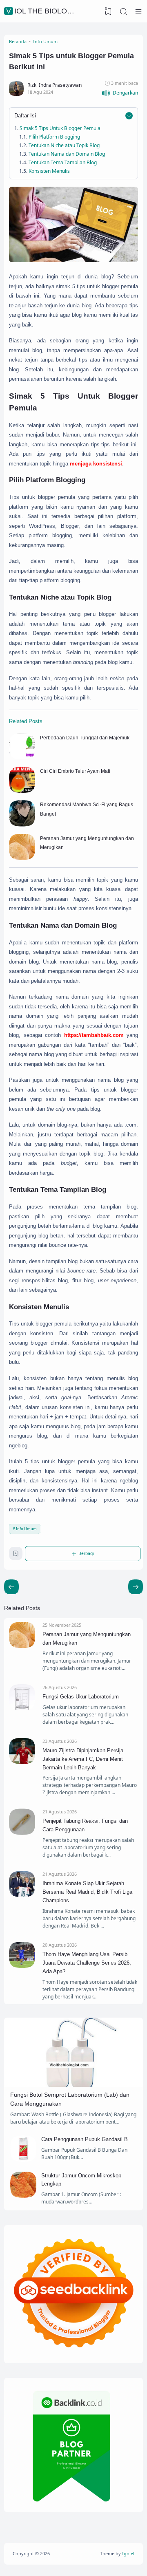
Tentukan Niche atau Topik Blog (64, 145)
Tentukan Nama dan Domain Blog (67, 154)
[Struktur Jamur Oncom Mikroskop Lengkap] (23, 2196)
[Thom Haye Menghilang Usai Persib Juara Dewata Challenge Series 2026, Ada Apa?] (22, 1966)
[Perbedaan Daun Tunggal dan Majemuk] (22, 758)
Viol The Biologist (45, 11)
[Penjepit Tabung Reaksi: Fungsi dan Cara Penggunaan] (22, 1833)
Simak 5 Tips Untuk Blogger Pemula (60, 128)
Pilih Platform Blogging (54, 137)
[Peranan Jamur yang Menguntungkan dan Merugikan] (22, 858)
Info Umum (26, 1529)
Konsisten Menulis (49, 171)
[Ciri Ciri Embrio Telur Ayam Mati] (22, 791)
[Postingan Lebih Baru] (136, 1587)
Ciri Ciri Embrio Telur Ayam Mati (75, 771)
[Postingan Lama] (11, 1587)
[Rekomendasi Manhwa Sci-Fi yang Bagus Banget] (22, 825)
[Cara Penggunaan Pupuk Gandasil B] (23, 2160)
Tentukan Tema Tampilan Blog (63, 162)
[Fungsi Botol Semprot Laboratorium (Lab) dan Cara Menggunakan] (73, 2085)
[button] (120, 93)
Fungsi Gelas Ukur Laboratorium (81, 1697)
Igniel (128, 2553)
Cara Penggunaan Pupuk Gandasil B (85, 2139)
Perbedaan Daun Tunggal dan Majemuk (85, 738)
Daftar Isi (25, 116)
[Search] (123, 11)
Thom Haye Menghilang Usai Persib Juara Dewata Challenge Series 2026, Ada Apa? (87, 1963)
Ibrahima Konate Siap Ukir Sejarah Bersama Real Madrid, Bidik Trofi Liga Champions (87, 1892)
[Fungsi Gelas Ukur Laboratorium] (22, 1708)
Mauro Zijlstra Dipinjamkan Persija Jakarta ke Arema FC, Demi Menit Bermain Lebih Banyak (83, 1759)
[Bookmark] (16, 1555)
